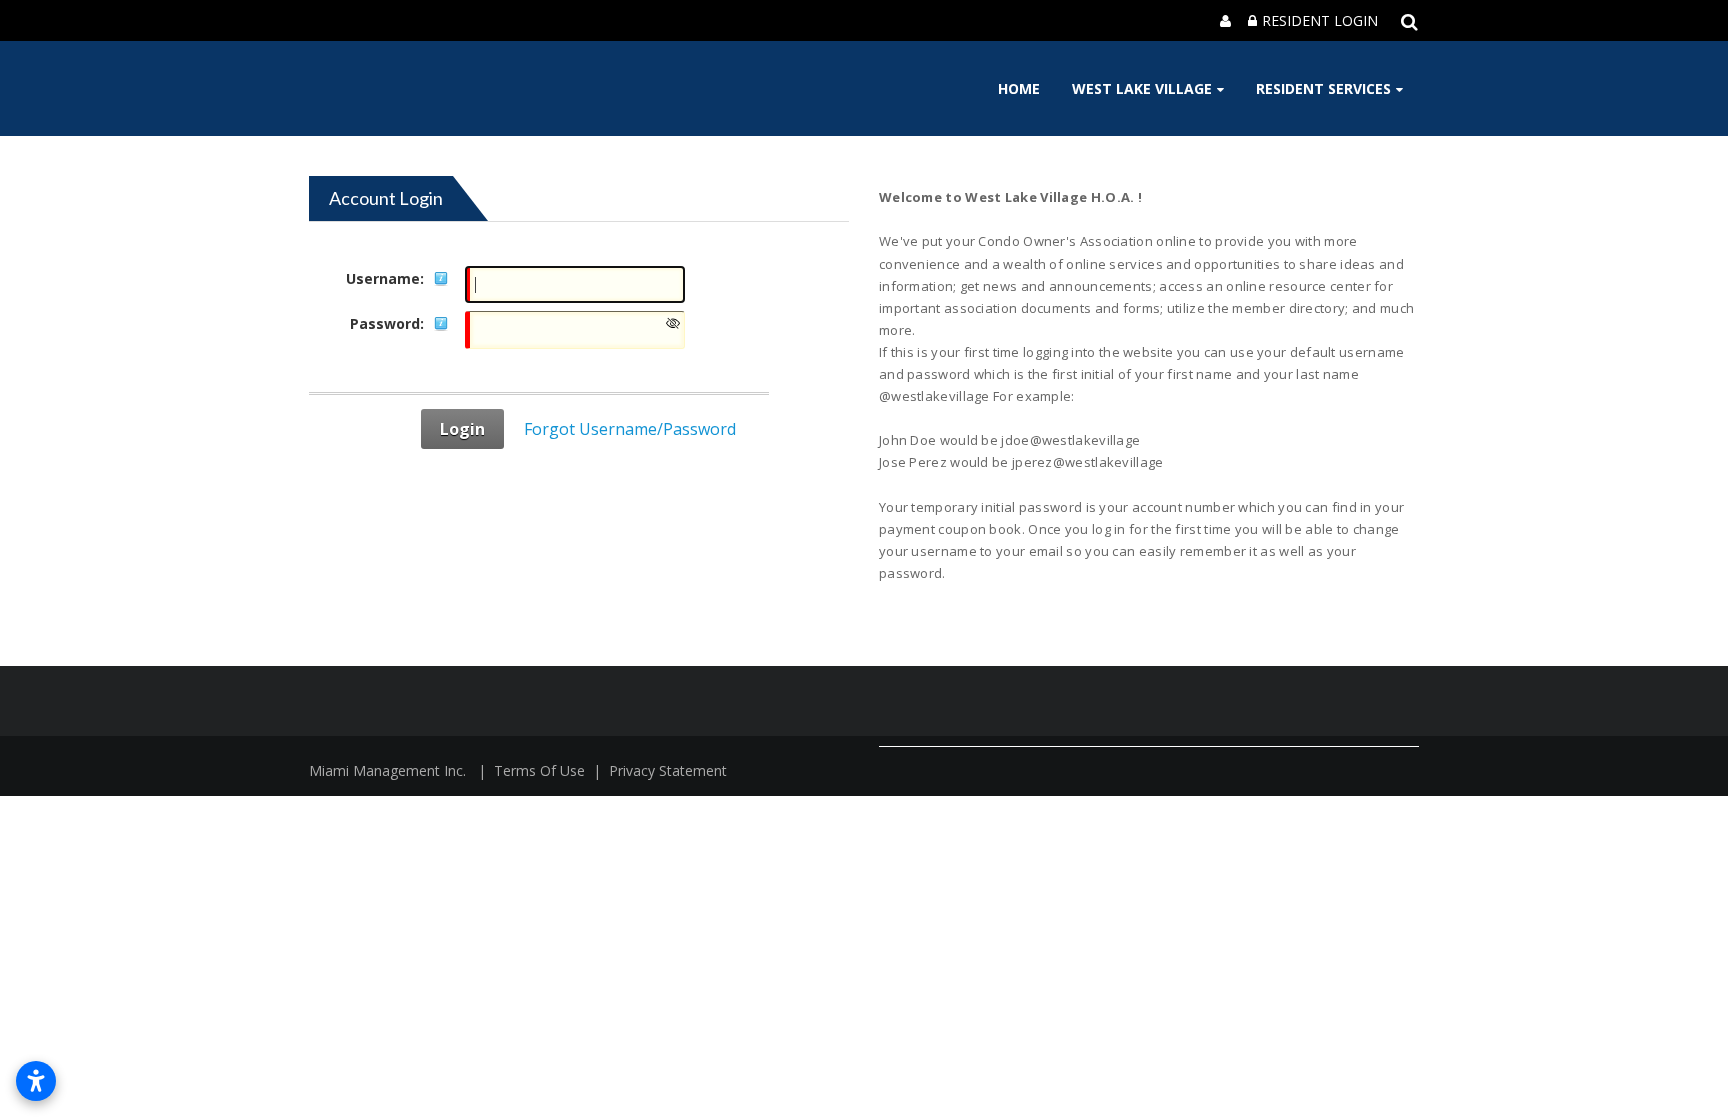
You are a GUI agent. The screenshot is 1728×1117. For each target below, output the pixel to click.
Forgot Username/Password (630, 429)
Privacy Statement (668, 770)
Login (462, 429)
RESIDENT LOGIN (1320, 20)
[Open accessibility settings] (36, 1081)
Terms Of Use (539, 770)
